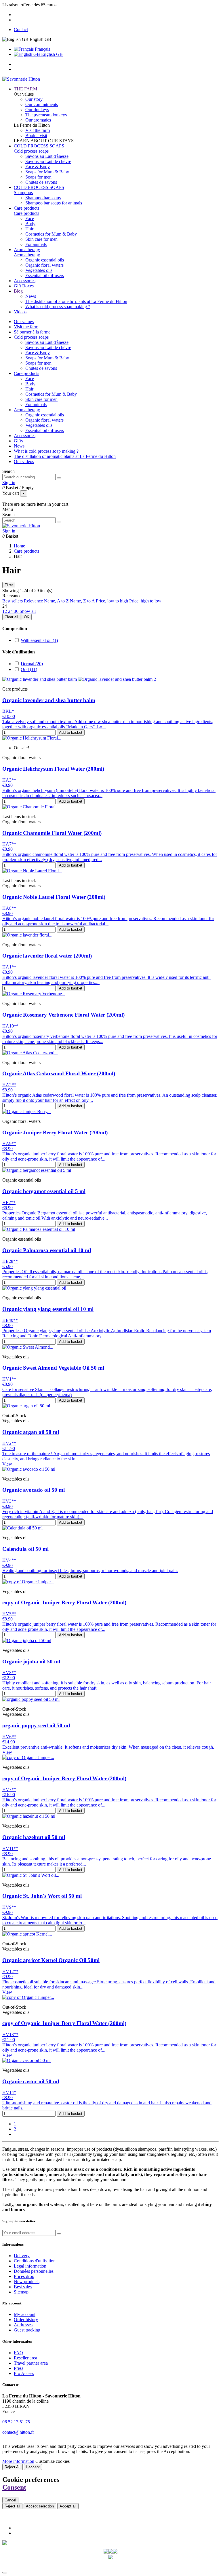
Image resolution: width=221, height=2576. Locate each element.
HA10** (10, 1026)
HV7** (9, 1789)
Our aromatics (38, 120)
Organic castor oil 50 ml (31, 2081)
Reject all (12, 2506)
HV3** (9, 1501)
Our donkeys (37, 110)
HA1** (9, 967)
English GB (51, 54)
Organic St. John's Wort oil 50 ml (42, 1896)
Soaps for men (38, 177)
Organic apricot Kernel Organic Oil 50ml (51, 1960)
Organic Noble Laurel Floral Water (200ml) (54, 897)
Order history (26, 2320)
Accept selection (40, 2506)
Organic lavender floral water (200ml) (47, 956)
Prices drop (24, 2276)
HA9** (9, 1143)
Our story (34, 99)
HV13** (10, 2034)
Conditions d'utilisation (35, 2261)
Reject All (13, 2467)
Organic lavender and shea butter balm (49, 700)
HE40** (10, 1320)
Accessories (25, 436)
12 (5, 611)
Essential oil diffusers (45, 275)
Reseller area (25, 2358)
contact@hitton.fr (18, 2432)
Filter (9, 585)
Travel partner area (31, 2363)
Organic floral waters (44, 265)
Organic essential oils (45, 260)
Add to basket (71, 732)
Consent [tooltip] (14, 2487)
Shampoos (23, 193)
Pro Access (24, 2373)
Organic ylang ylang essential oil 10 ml (48, 1309)
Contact (21, 30)
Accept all (68, 2506)
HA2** (9, 1085)
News (31, 296)
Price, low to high (113, 601)
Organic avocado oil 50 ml (34, 1490)
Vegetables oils (39, 270)
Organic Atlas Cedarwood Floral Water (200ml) (59, 1073)
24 (11, 611)
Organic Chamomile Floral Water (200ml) (52, 833)
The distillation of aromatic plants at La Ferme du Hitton (76, 301)
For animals (36, 244)
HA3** (9, 780)
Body (30, 224)
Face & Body (38, 167)
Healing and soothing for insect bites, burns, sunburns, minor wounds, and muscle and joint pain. (90, 1571)
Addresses (23, 2325)
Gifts (18, 441)
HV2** (9, 1443)
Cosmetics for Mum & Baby (51, 234)
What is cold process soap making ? (58, 307)
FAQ (18, 2353)
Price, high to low (145, 601)
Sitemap (21, 2292)
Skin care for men (41, 239)
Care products (26, 213)
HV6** (9, 1737)
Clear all (11, 617)
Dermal (32, 664)
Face (30, 218)
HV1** (9, 1379)
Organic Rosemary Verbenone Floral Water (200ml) (63, 1015)
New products (27, 2282)
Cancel (10, 2500)
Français (42, 49)
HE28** (10, 1261)
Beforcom (122, 2566)
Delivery (22, 2256)
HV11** (10, 1848)
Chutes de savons (41, 182)
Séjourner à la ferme (32, 332)
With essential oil (39, 640)
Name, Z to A (83, 601)
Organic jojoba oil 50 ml (31, 1662)
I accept (33, 2467)
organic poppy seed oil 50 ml (36, 1725)
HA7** (9, 844)
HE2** (9, 1202)
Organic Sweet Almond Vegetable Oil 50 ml (53, 1368)
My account (25, 2314)
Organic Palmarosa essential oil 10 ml (47, 1250)
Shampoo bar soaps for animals (54, 203)
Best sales (23, 2287)
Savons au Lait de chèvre (48, 161)
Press (19, 2368)
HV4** (9, 1560)
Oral (29, 669)
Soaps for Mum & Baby (47, 172)
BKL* (8, 711)
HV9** (9, 1907)
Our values (24, 322)
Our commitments (42, 104)
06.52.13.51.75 (16, 2422)
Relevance (34, 601)
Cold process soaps (31, 151)
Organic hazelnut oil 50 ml (34, 1837)
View (7, 1464)
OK (27, 617)
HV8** (9, 1672)
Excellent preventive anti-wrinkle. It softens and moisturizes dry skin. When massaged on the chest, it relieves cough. (108, 1747)
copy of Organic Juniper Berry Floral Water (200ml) (64, 1602)
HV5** (9, 1614)
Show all (28, 611)
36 (17, 611)
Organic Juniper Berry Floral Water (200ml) (55, 1132)
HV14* (9, 2092)
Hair (29, 229)
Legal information (30, 2266)
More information (18, 2461)
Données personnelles (34, 2271)
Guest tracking (27, 2330)
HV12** (10, 1971)
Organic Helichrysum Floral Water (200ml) (53, 769)
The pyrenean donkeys (46, 115)
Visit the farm (38, 130)
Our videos (24, 461)
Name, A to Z (57, 601)
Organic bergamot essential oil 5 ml (44, 1191)
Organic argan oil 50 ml (31, 1432)
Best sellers (13, 601)
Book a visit (36, 135)
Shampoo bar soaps (43, 198)
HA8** (9, 908)
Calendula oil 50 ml (25, 1549)
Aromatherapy (27, 255)
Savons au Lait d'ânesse (47, 156)
